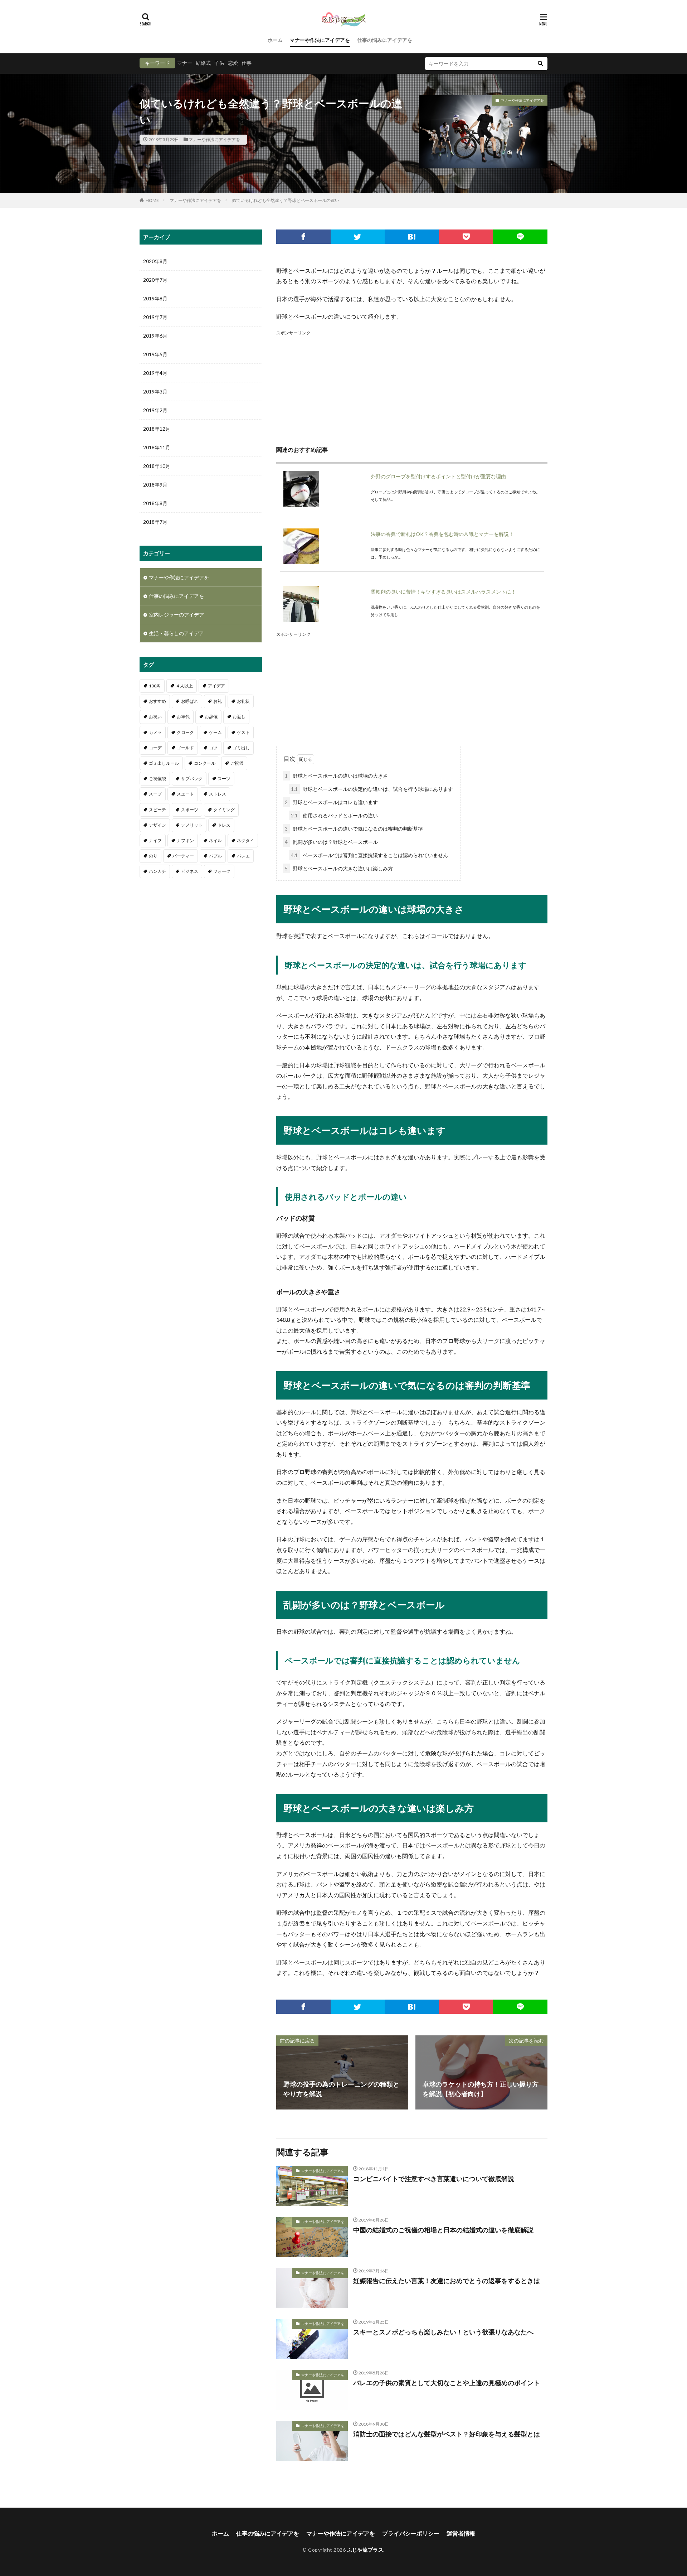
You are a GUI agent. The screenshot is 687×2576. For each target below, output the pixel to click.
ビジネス (190, 871)
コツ (213, 748)
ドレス (224, 825)
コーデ (155, 748)
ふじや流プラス (365, 2550)
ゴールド (185, 748)
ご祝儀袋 (157, 779)
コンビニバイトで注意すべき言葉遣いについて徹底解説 (434, 2179)
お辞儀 (211, 717)
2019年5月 (155, 354)
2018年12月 (157, 429)
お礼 (218, 701)
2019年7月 (155, 317)
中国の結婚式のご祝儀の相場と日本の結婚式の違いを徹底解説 (443, 2230)
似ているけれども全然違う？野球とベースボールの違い (286, 200)
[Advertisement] (412, 387)
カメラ (155, 732)
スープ (155, 794)
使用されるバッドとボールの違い (334, 815)
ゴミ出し (241, 748)
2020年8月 (155, 261)
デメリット (192, 825)
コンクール (205, 763)
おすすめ (157, 701)
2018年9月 (155, 485)
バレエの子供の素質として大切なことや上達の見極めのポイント (447, 2383)
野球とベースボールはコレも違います (331, 802)
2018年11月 (157, 447)
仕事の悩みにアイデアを (385, 40)
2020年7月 (155, 280)
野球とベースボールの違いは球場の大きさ (336, 776)
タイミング (224, 810)
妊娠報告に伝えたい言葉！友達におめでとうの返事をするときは (447, 2281)
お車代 (183, 717)
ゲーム (215, 732)
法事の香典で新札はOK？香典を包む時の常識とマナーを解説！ (442, 534)
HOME (152, 200)
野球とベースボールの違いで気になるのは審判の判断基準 (354, 829)
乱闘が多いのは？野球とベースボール (331, 842)
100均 (155, 686)
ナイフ (155, 840)
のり (153, 856)
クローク (185, 732)
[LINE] (520, 237)
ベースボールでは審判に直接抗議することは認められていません (369, 855)
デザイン (157, 825)
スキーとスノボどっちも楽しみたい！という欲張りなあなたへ (443, 2332)
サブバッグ (192, 779)
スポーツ (190, 810)
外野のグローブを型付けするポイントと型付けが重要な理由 (438, 476)
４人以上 (184, 686)
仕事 (247, 63)
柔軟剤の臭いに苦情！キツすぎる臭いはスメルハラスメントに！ (443, 592)
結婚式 (203, 63)
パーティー (183, 856)
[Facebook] (303, 237)
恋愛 (233, 63)
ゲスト (243, 732)
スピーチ (157, 810)
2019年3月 (155, 392)
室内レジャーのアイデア (176, 615)
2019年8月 (155, 298)
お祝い (155, 717)
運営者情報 (461, 2533)
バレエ (243, 856)
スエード (185, 794)
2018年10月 (157, 466)
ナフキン (185, 840)
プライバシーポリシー (411, 2533)
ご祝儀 (237, 763)
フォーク (222, 871)
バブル (215, 856)
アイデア (216, 686)
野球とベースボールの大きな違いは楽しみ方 (339, 868)
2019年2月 (155, 410)
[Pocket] (466, 237)
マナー (185, 63)
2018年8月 (155, 503)
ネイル (215, 840)
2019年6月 (155, 336)
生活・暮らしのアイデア (176, 633)
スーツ (224, 779)
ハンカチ (157, 871)
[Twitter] (358, 237)
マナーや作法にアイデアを (320, 40)
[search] (540, 64)
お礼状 (243, 701)
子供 (219, 63)
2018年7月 (155, 522)
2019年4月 (155, 373)
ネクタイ (245, 840)
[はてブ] (412, 237)
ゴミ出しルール (164, 763)
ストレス (218, 794)
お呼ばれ (190, 701)
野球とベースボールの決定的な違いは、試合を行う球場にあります (372, 789)
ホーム (275, 40)
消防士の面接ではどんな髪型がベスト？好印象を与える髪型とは (447, 2434)
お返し (239, 717)
